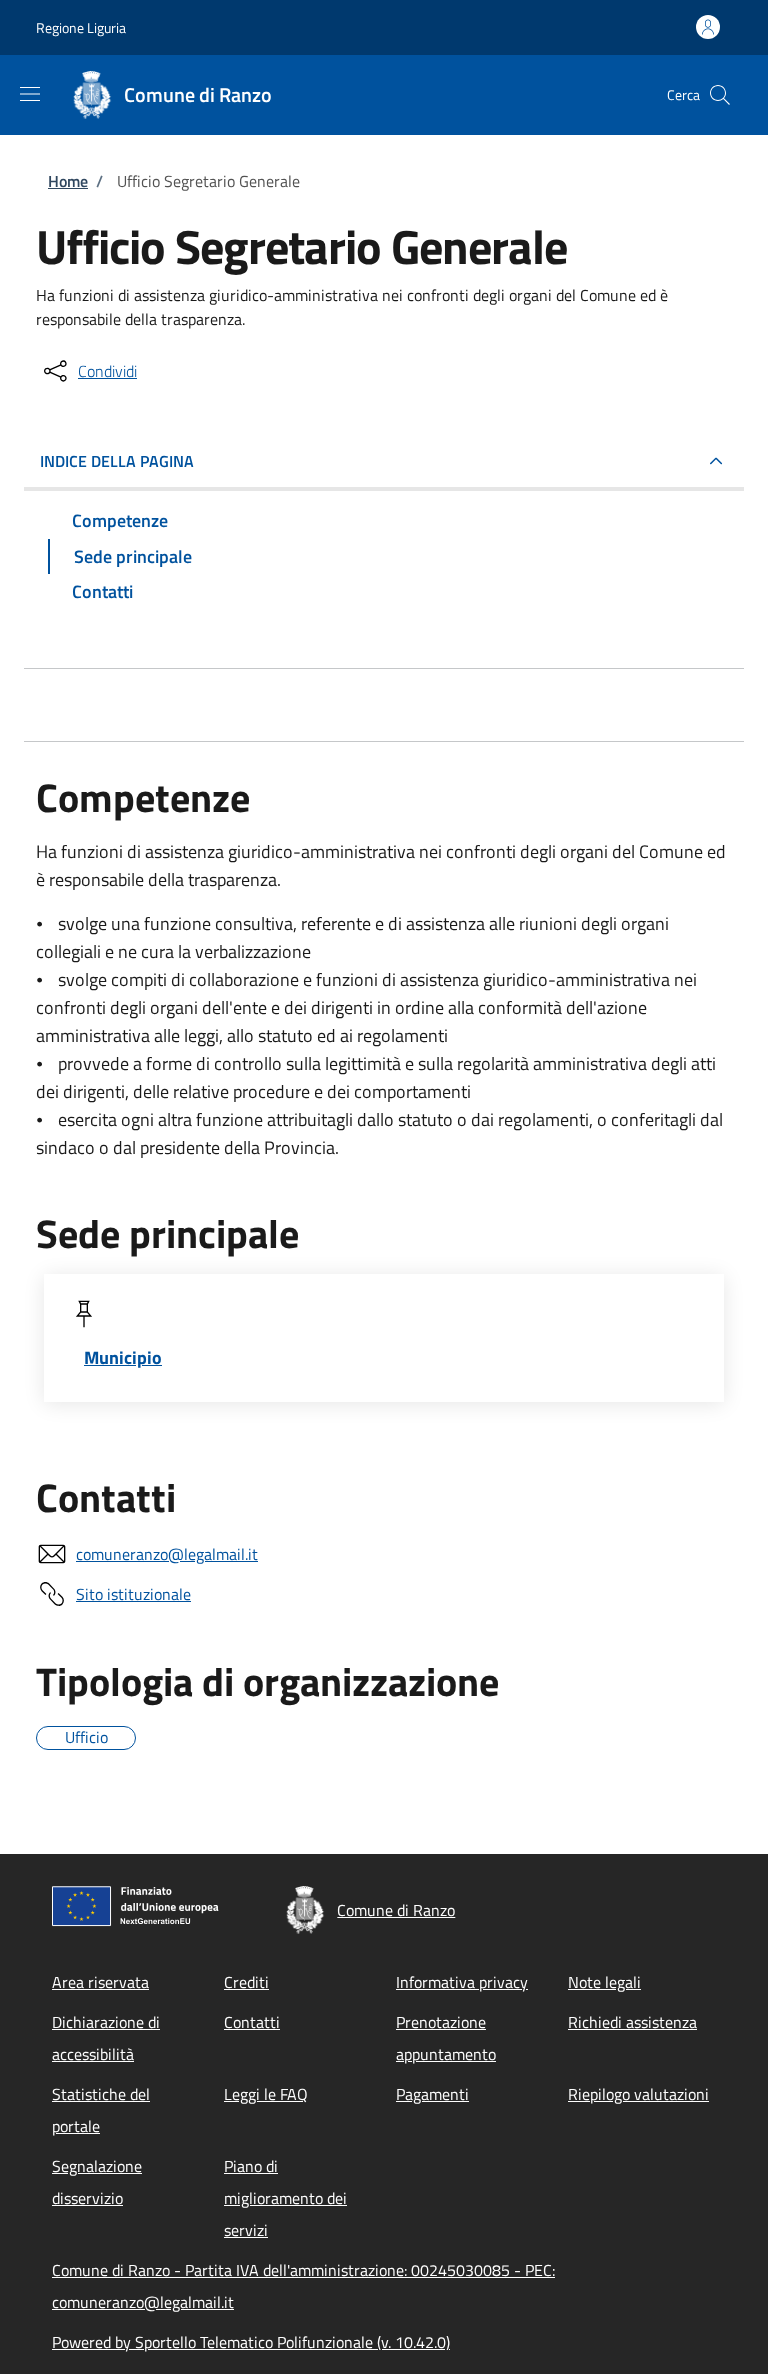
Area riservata (100, 1982)
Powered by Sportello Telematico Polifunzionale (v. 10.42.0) (251, 2342)
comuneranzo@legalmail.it (167, 1554)
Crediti (246, 1982)
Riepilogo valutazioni (638, 2094)
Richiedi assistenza (632, 2022)
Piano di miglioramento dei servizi (285, 2198)
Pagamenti (432, 2094)
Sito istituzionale (133, 1594)
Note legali (604, 1982)
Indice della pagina (117, 461)
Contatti (252, 2022)
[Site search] (720, 95)
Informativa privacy (462, 1982)
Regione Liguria (81, 27)
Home (68, 181)
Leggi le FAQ (266, 2094)
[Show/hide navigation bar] (30, 94)
